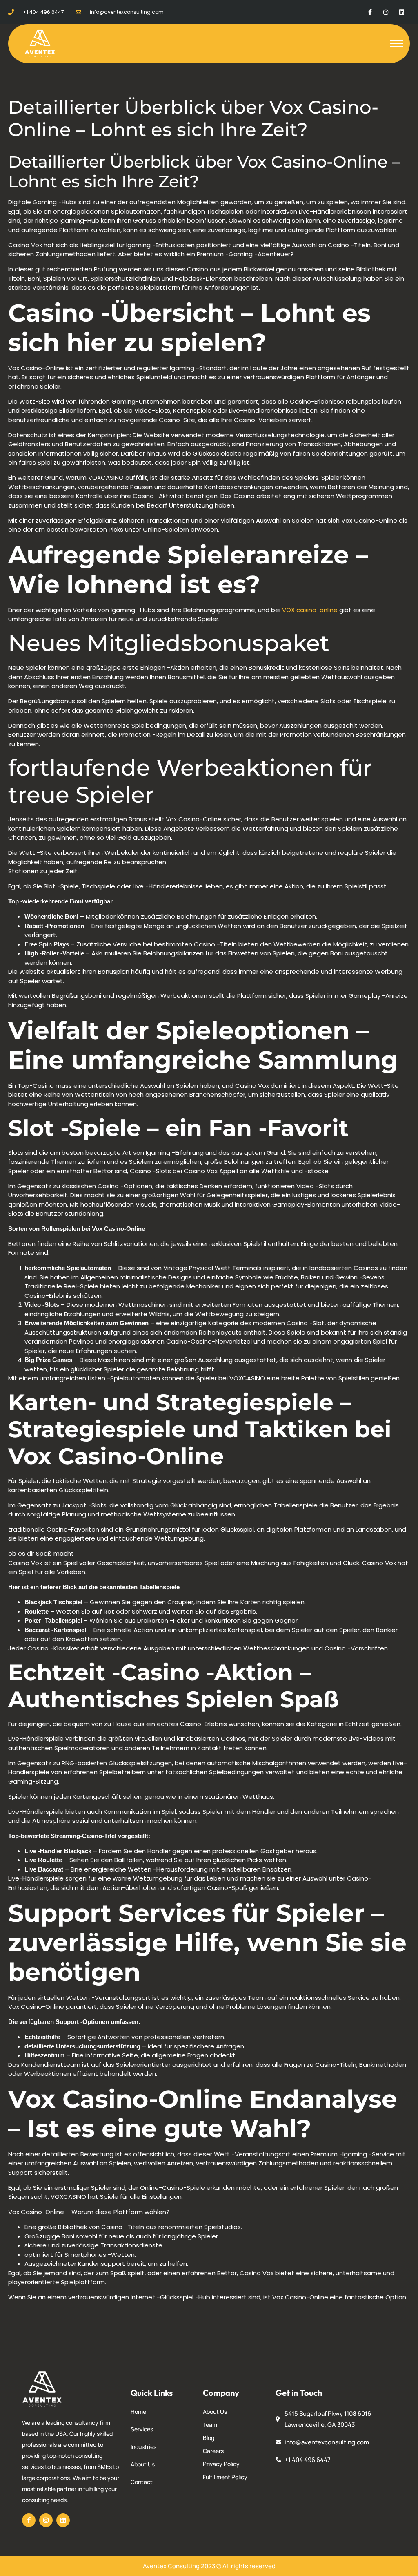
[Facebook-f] (370, 12)
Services (142, 2429)
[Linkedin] (402, 12)
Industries (143, 2447)
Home (138, 2412)
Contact (142, 2482)
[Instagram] (386, 12)
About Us (143, 2464)
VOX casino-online (310, 610)
